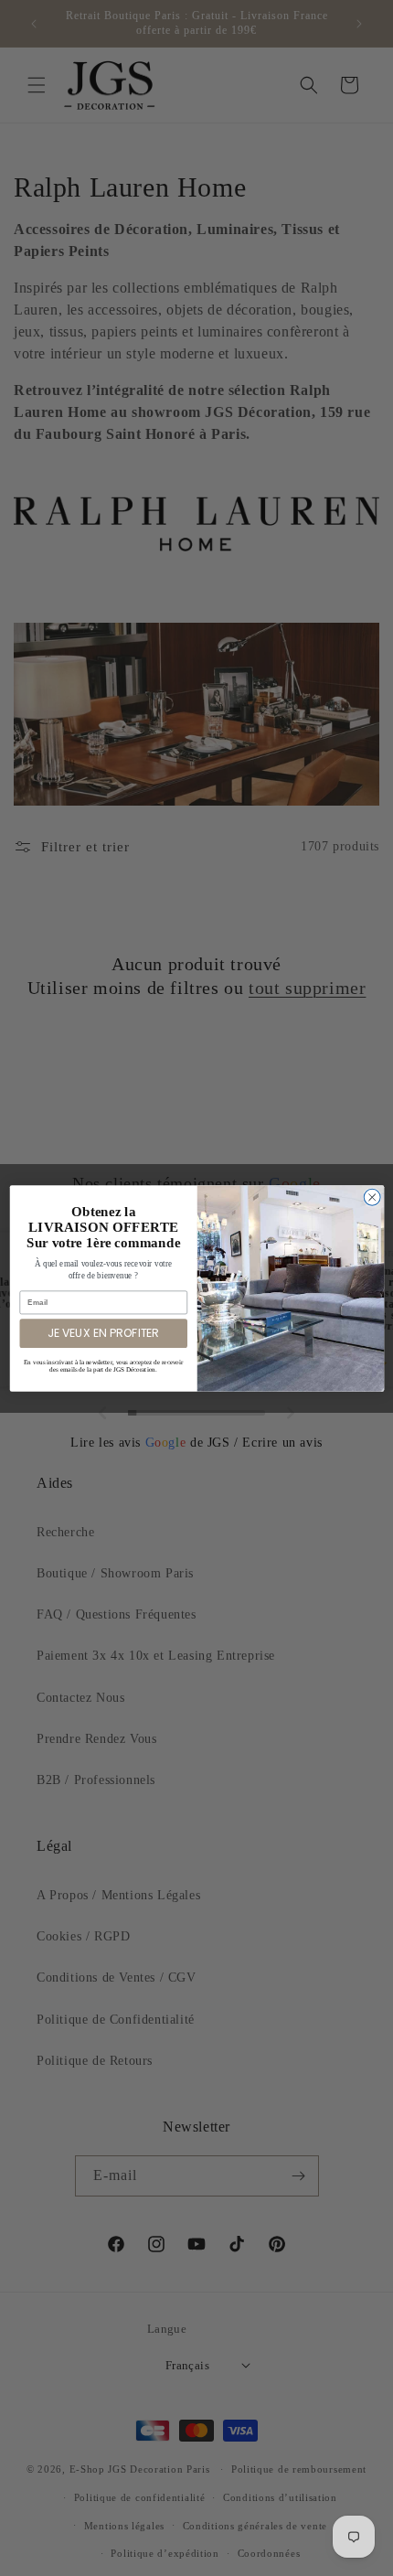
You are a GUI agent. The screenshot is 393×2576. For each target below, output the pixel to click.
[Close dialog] (372, 1197)
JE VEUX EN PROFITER (103, 1333)
